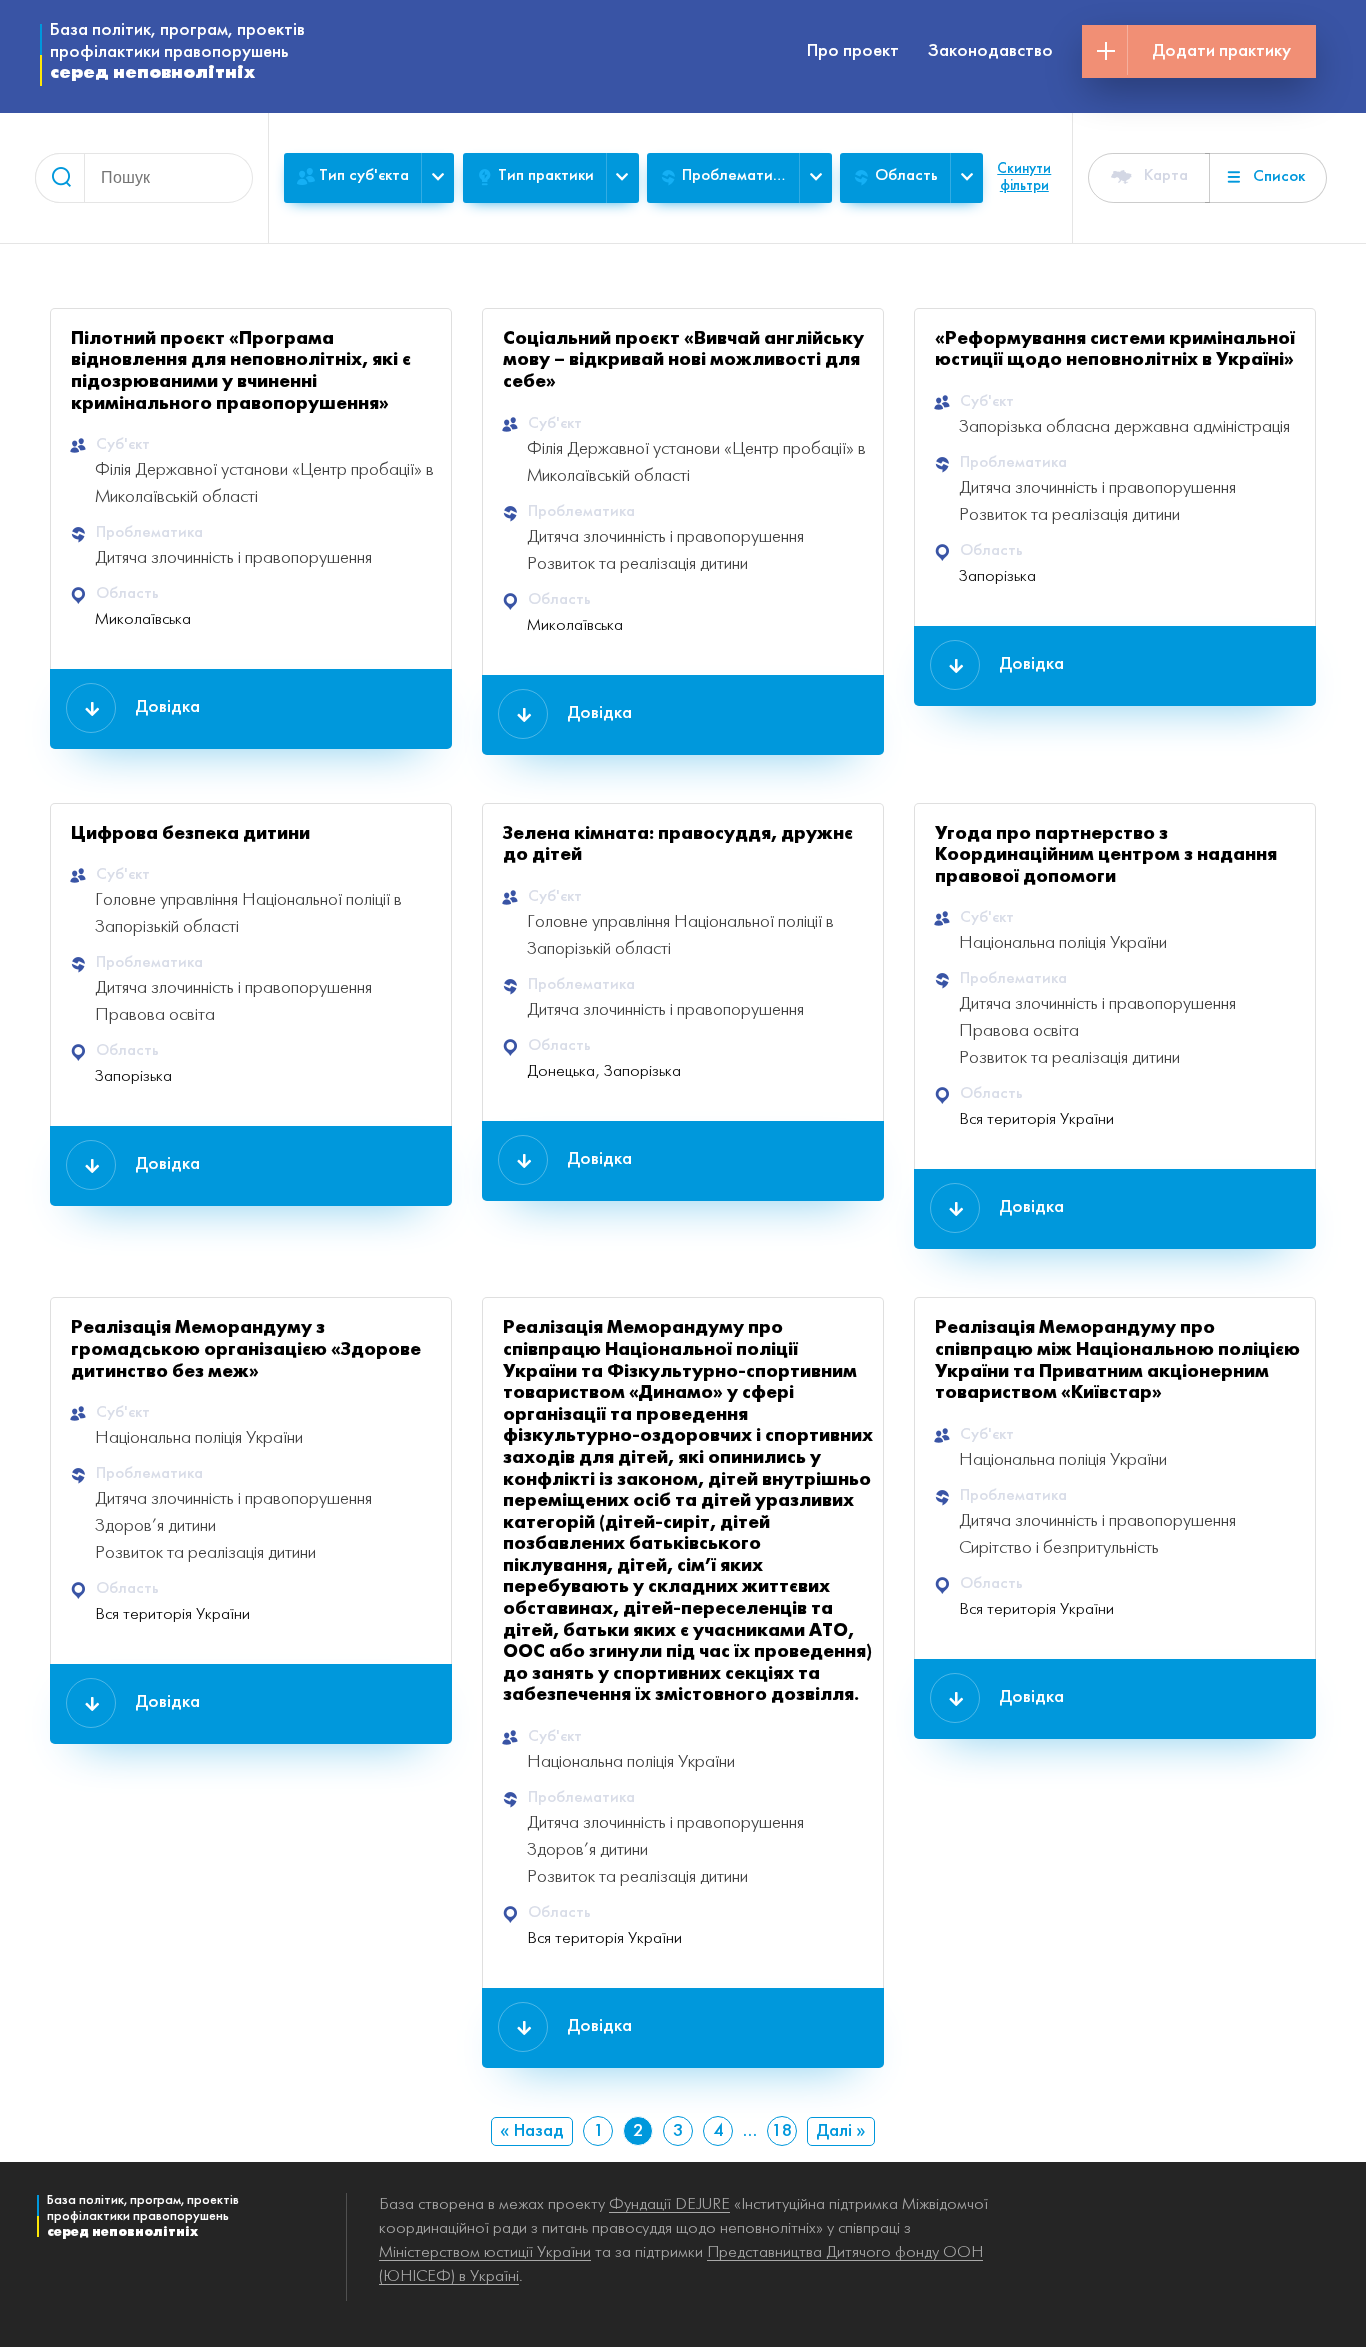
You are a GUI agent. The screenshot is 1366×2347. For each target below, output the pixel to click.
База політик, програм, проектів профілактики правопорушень (177, 52)
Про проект (853, 51)
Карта (1166, 175)
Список (1279, 176)
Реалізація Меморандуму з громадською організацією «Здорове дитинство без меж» (246, 1350)
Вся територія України (1036, 1119)
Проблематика (735, 175)
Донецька (561, 1071)
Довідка (167, 707)
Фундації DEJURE (669, 2204)
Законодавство (990, 51)
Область (906, 175)
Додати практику (1221, 51)
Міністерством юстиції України (485, 2252)
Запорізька (997, 576)
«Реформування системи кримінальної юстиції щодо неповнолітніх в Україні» (1115, 350)
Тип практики (546, 175)
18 (782, 2131)
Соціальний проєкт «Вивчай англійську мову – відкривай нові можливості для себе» (683, 361)
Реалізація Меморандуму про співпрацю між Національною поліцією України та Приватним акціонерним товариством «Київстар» (1117, 1361)
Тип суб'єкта (364, 175)
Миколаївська (143, 619)
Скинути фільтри (1024, 177)
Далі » (841, 2131)
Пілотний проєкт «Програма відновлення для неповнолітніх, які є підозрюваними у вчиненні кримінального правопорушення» (241, 372)
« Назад (532, 2131)
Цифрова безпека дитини (190, 834)
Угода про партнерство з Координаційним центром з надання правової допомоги (1106, 856)
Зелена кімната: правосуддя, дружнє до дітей (678, 845)
